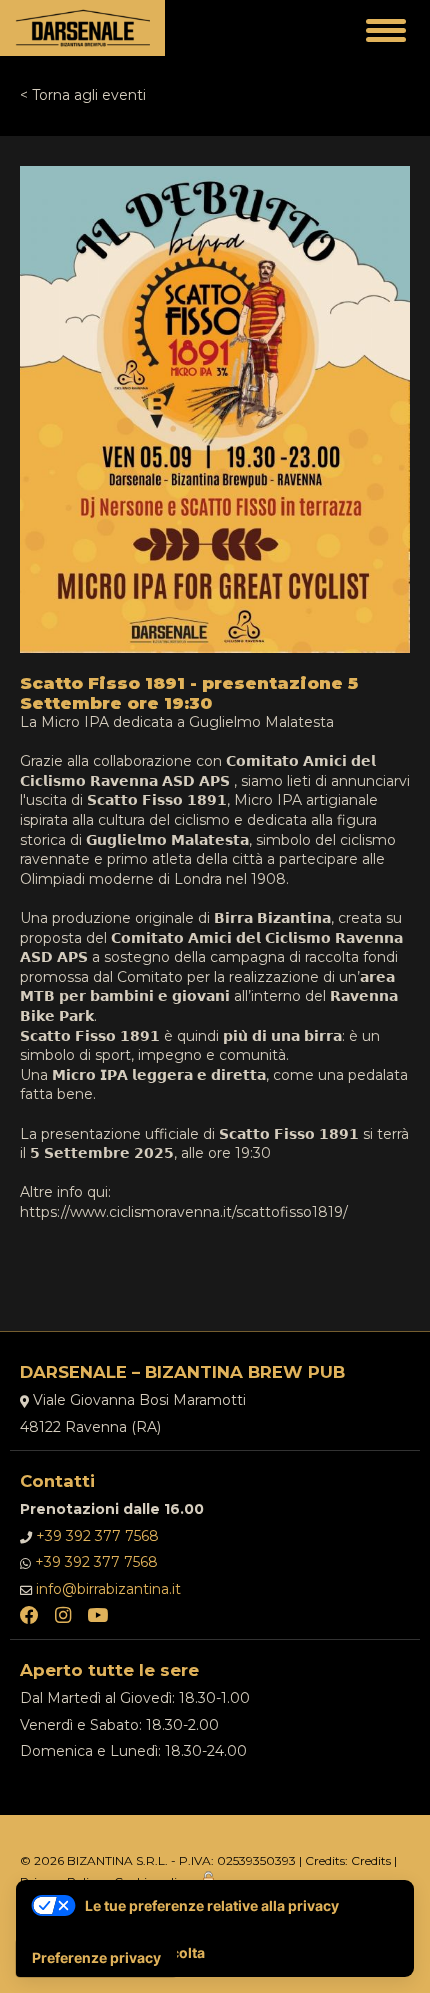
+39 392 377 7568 (97, 1536)
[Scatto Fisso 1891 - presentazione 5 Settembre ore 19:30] (215, 175)
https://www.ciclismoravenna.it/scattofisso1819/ (184, 1212)
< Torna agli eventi (83, 95)
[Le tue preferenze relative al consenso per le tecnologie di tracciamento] (96, 1958)
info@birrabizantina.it (108, 1589)
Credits (371, 1860)
